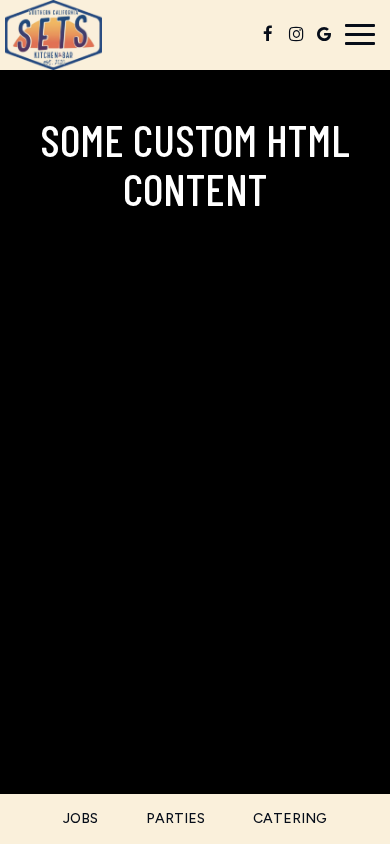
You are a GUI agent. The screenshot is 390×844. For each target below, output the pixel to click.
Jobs (80, 818)
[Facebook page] (268, 34)
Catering (290, 818)
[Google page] (324, 34)
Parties (175, 818)
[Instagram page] (296, 34)
